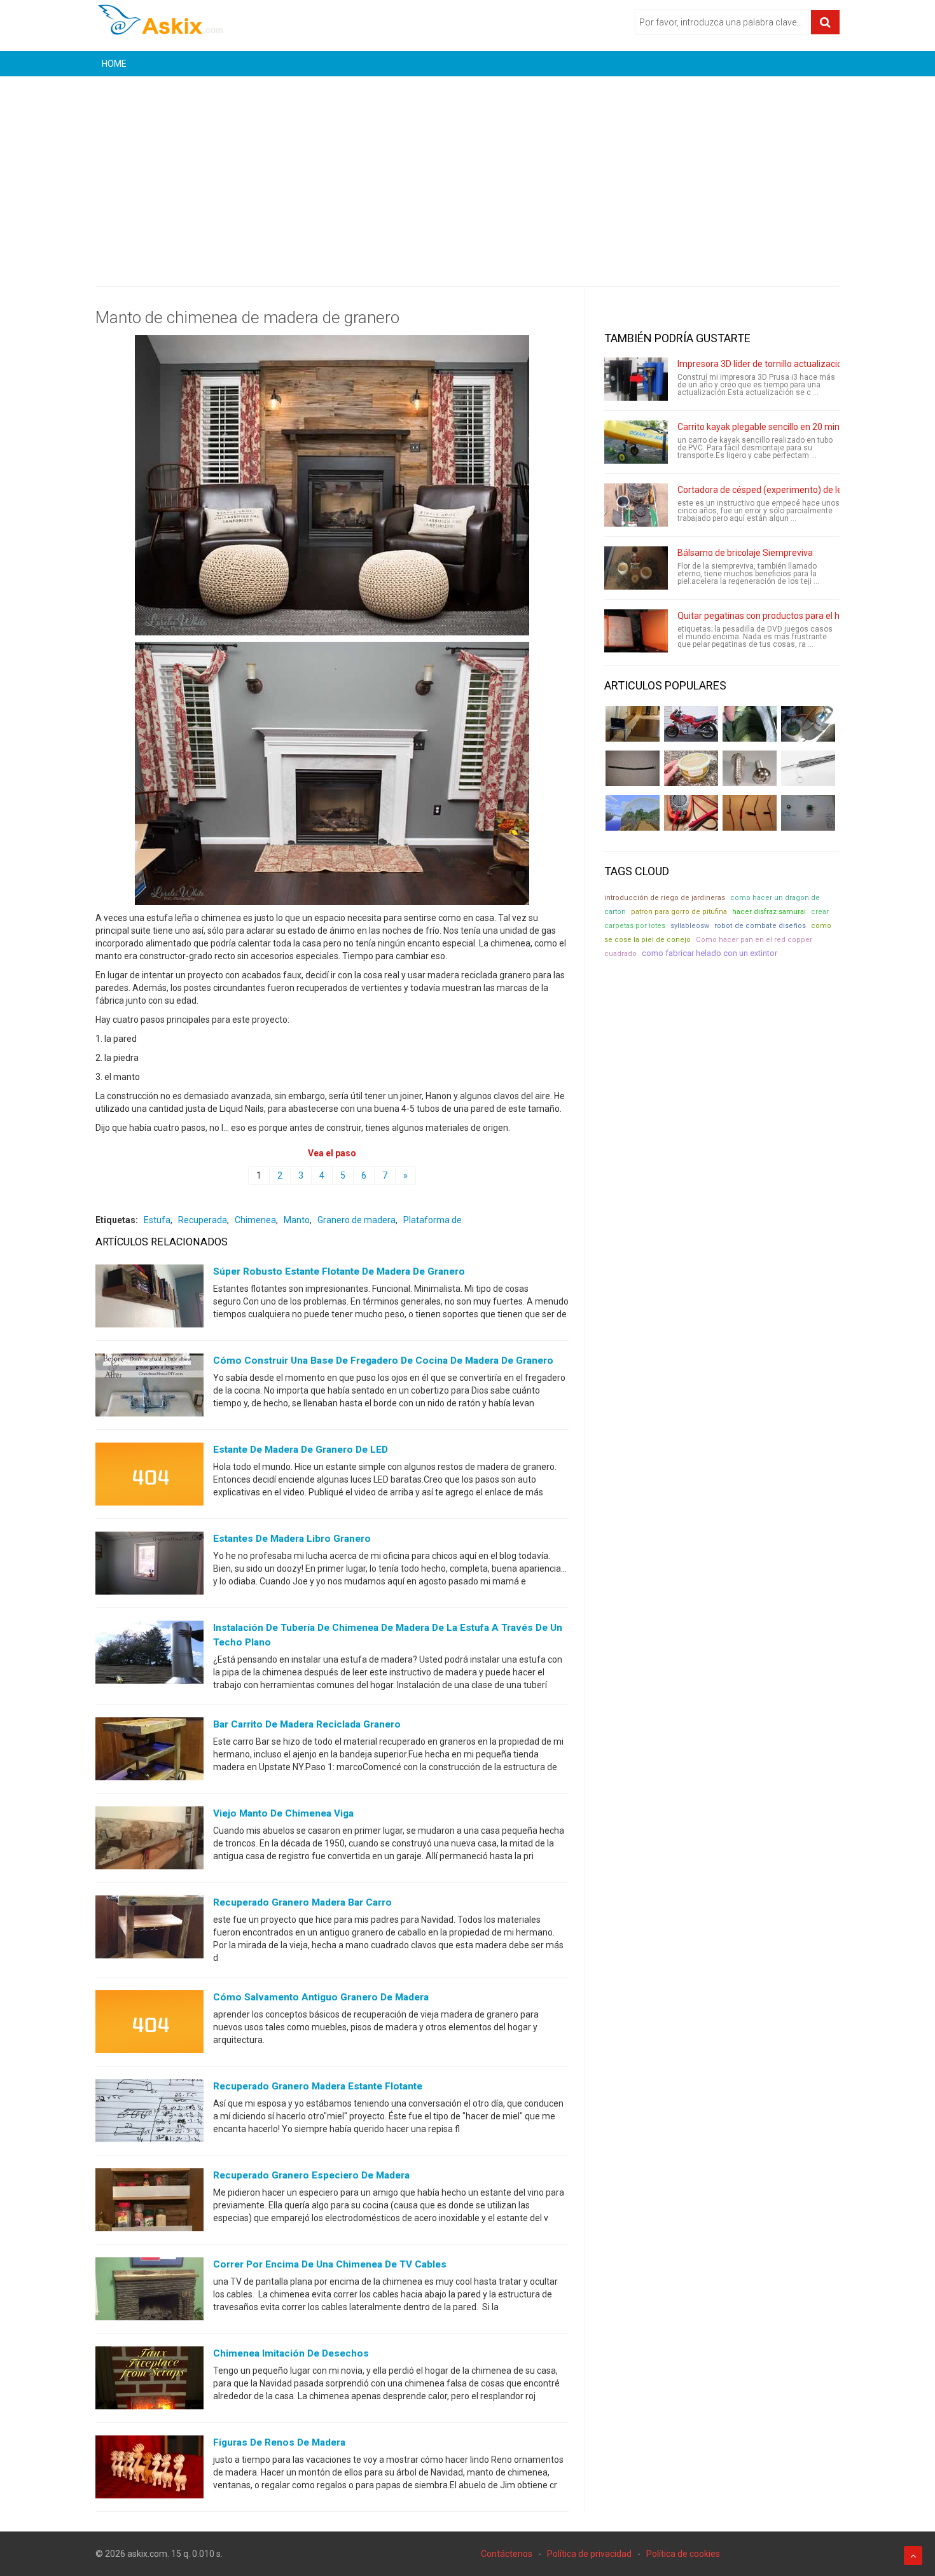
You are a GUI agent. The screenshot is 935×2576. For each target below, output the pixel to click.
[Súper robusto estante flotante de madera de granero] (149, 1299)
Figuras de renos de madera (279, 2442)
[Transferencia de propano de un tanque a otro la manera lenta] (808, 724)
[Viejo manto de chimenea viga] (149, 1841)
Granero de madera (357, 1220)
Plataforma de (433, 1220)
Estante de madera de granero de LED (301, 1450)
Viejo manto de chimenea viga (283, 1813)
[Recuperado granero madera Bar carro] (149, 1930)
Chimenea (255, 1220)
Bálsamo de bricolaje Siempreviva (745, 553)
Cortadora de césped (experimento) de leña (765, 490)
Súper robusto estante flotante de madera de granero (339, 1271)
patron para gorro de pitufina (679, 912)
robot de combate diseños (760, 926)
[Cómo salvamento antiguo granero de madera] (149, 2025)
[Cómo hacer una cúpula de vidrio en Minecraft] (633, 813)
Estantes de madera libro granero (292, 1539)
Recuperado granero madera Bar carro (302, 1902)
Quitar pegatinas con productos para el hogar (768, 616)
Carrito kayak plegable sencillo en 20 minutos (767, 427)
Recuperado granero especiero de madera (311, 2175)
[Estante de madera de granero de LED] (149, 1477)
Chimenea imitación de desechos (291, 2353)
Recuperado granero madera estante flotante (318, 2086)
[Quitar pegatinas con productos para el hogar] (636, 631)
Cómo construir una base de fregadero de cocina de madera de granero (383, 1361)
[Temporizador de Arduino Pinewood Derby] (633, 724)
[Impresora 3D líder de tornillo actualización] (636, 379)
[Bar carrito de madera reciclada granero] (149, 1752)
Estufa (157, 1220)
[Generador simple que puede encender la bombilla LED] (808, 813)
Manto (297, 1220)
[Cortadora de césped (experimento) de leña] (636, 505)
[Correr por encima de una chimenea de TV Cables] (149, 2292)
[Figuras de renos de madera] (149, 2470)
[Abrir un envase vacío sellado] (691, 768)
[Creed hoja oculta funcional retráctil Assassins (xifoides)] (808, 768)
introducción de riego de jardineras (665, 898)
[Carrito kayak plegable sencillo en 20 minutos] (636, 442)
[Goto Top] (913, 2556)
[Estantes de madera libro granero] (149, 1566)
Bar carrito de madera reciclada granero (307, 1724)
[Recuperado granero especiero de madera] (149, 2203)
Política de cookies (683, 2554)
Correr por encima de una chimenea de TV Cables (330, 2264)
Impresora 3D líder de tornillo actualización (762, 364)
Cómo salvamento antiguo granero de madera (321, 1997)
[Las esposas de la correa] (633, 768)
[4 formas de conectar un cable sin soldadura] (750, 813)
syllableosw (690, 926)
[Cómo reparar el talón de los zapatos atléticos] (750, 724)
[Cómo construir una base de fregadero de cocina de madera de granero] (149, 1388)
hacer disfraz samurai (769, 912)
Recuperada (203, 1220)
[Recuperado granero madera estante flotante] (149, 2114)
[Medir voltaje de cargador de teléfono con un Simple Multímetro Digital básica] (691, 813)
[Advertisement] (468, 172)
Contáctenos (507, 2554)
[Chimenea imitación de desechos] (149, 2381)
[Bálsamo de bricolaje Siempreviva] (636, 568)
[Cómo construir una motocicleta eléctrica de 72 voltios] (691, 724)
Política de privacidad (589, 2554)
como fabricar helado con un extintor (710, 953)
